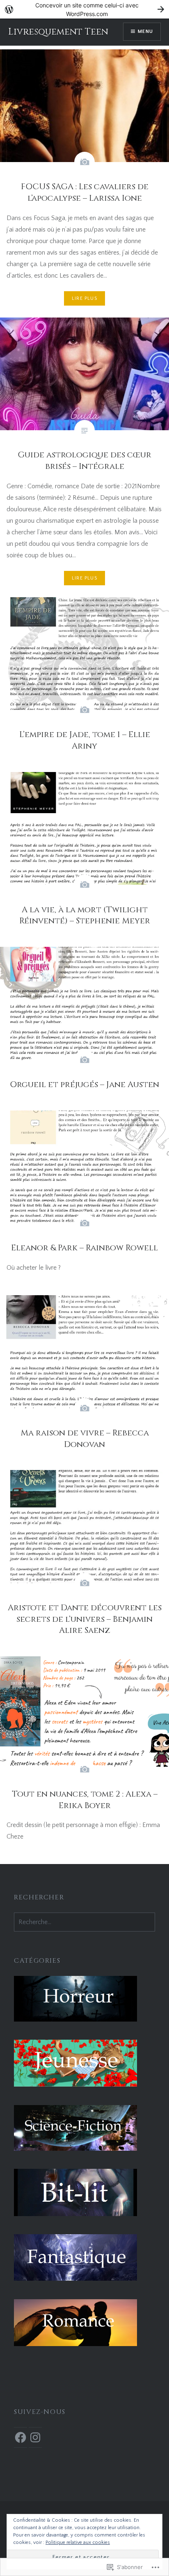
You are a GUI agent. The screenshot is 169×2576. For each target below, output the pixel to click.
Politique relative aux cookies (78, 2542)
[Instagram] (35, 2437)
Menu (145, 31)
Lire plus (84, 298)
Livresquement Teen (58, 32)
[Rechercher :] (84, 1922)
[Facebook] (21, 2437)
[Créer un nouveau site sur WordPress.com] (84, 9)
